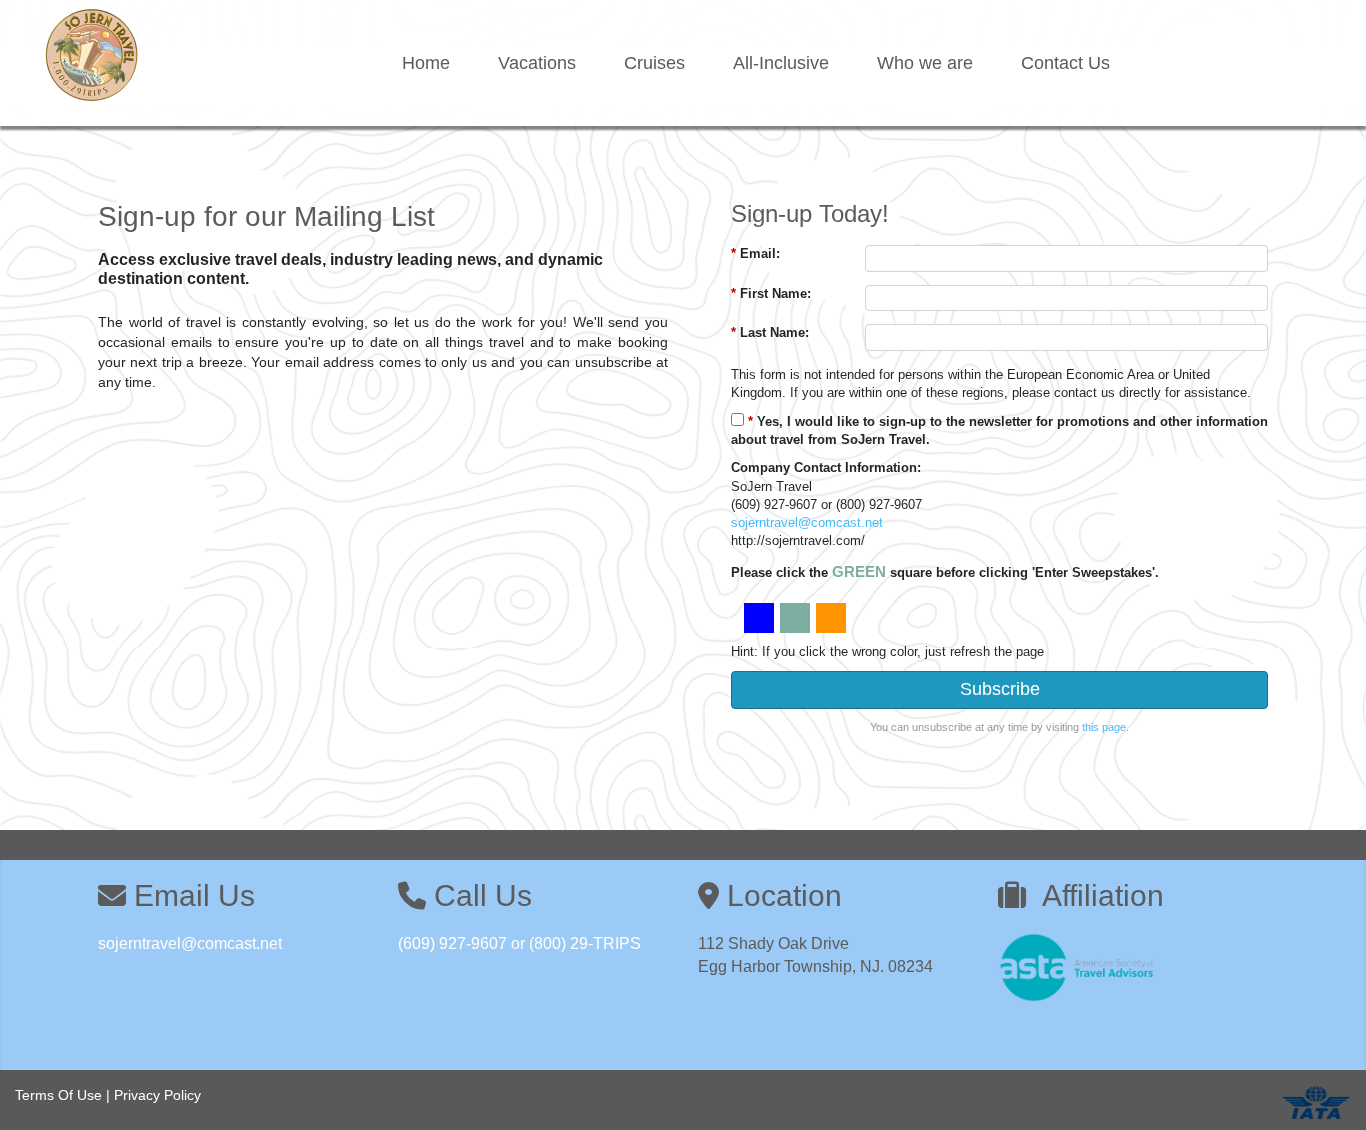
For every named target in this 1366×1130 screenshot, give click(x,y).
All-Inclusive (781, 63)
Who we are (925, 63)
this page (1104, 727)
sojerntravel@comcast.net (807, 522)
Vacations (537, 63)
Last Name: (770, 332)
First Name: (771, 293)
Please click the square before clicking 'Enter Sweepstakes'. (945, 571)
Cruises (654, 63)
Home (426, 63)
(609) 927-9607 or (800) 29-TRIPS (519, 943)
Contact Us (1065, 63)
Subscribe (1000, 689)
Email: (755, 253)
